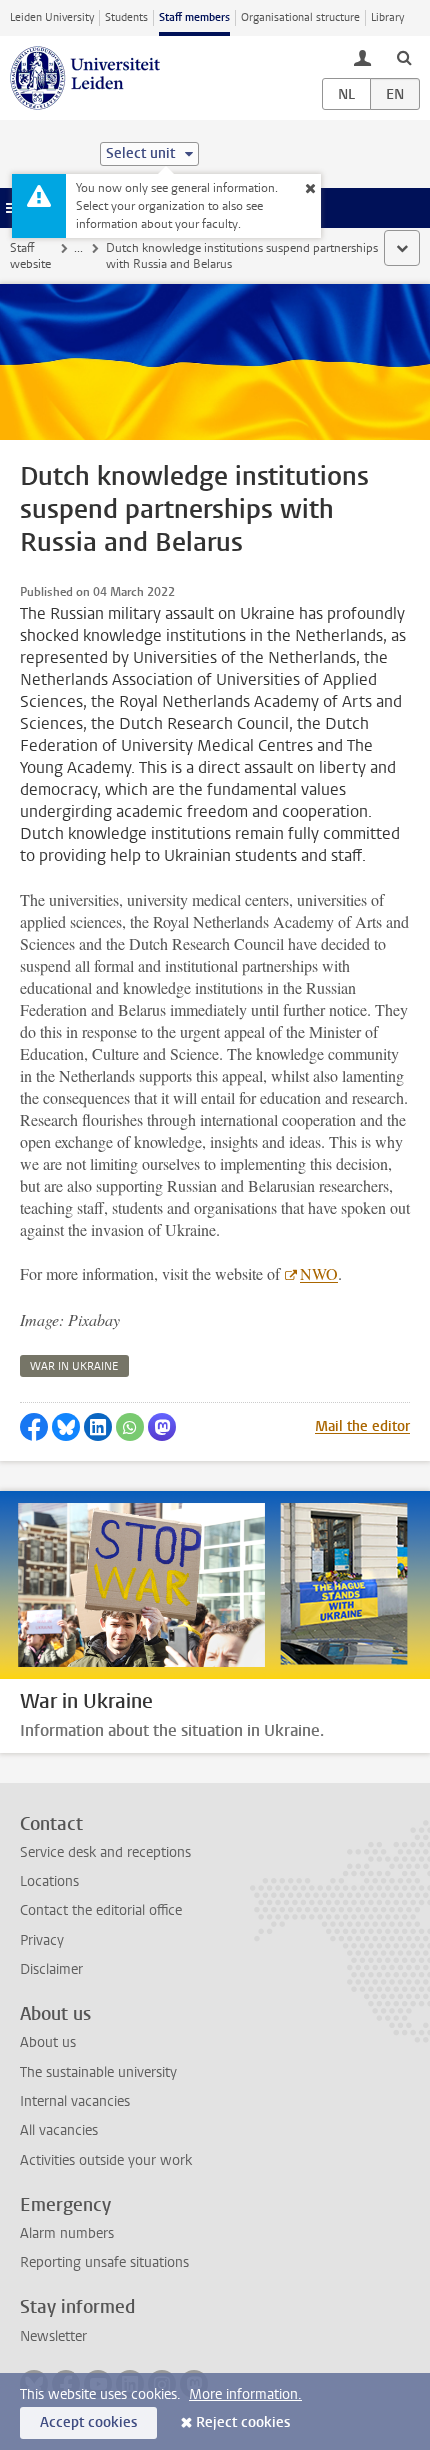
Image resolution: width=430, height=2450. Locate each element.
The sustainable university (98, 2072)
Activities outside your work (106, 2160)
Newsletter (53, 2336)
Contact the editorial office (101, 1910)
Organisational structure (300, 17)
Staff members (194, 17)
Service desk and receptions (105, 1852)
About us (48, 2042)
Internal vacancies (75, 2101)
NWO (319, 1273)
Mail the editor (362, 1426)
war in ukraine (74, 1366)
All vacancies (59, 2130)
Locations (49, 1881)
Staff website (30, 256)
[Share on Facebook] (34, 1427)
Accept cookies (88, 2422)
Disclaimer (51, 1969)
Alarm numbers (67, 2233)
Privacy (42, 1940)
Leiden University (52, 17)
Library (387, 17)
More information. (245, 2394)
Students (126, 17)
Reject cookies (243, 2422)
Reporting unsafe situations (104, 2262)
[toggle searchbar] (404, 57)
